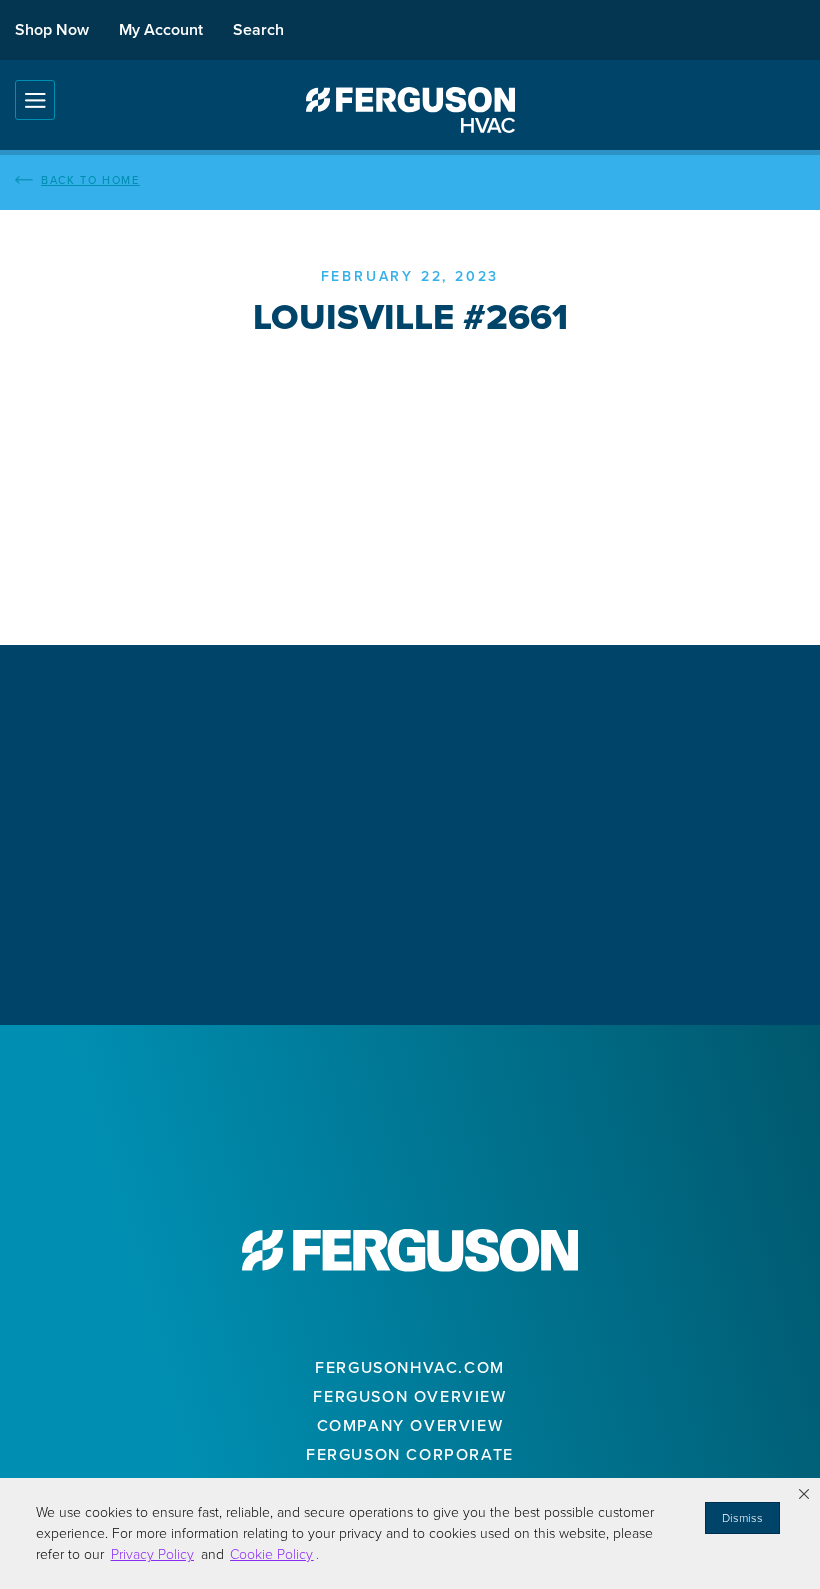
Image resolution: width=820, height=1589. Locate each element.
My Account (161, 29)
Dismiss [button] (742, 1518)
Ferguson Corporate (410, 1454)
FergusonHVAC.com (410, 1367)
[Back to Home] (410, 180)
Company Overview (410, 1425)
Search (258, 29)
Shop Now (52, 29)
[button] (804, 1494)
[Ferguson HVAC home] (410, 1250)
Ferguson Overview (409, 1396)
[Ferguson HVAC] (410, 110)
